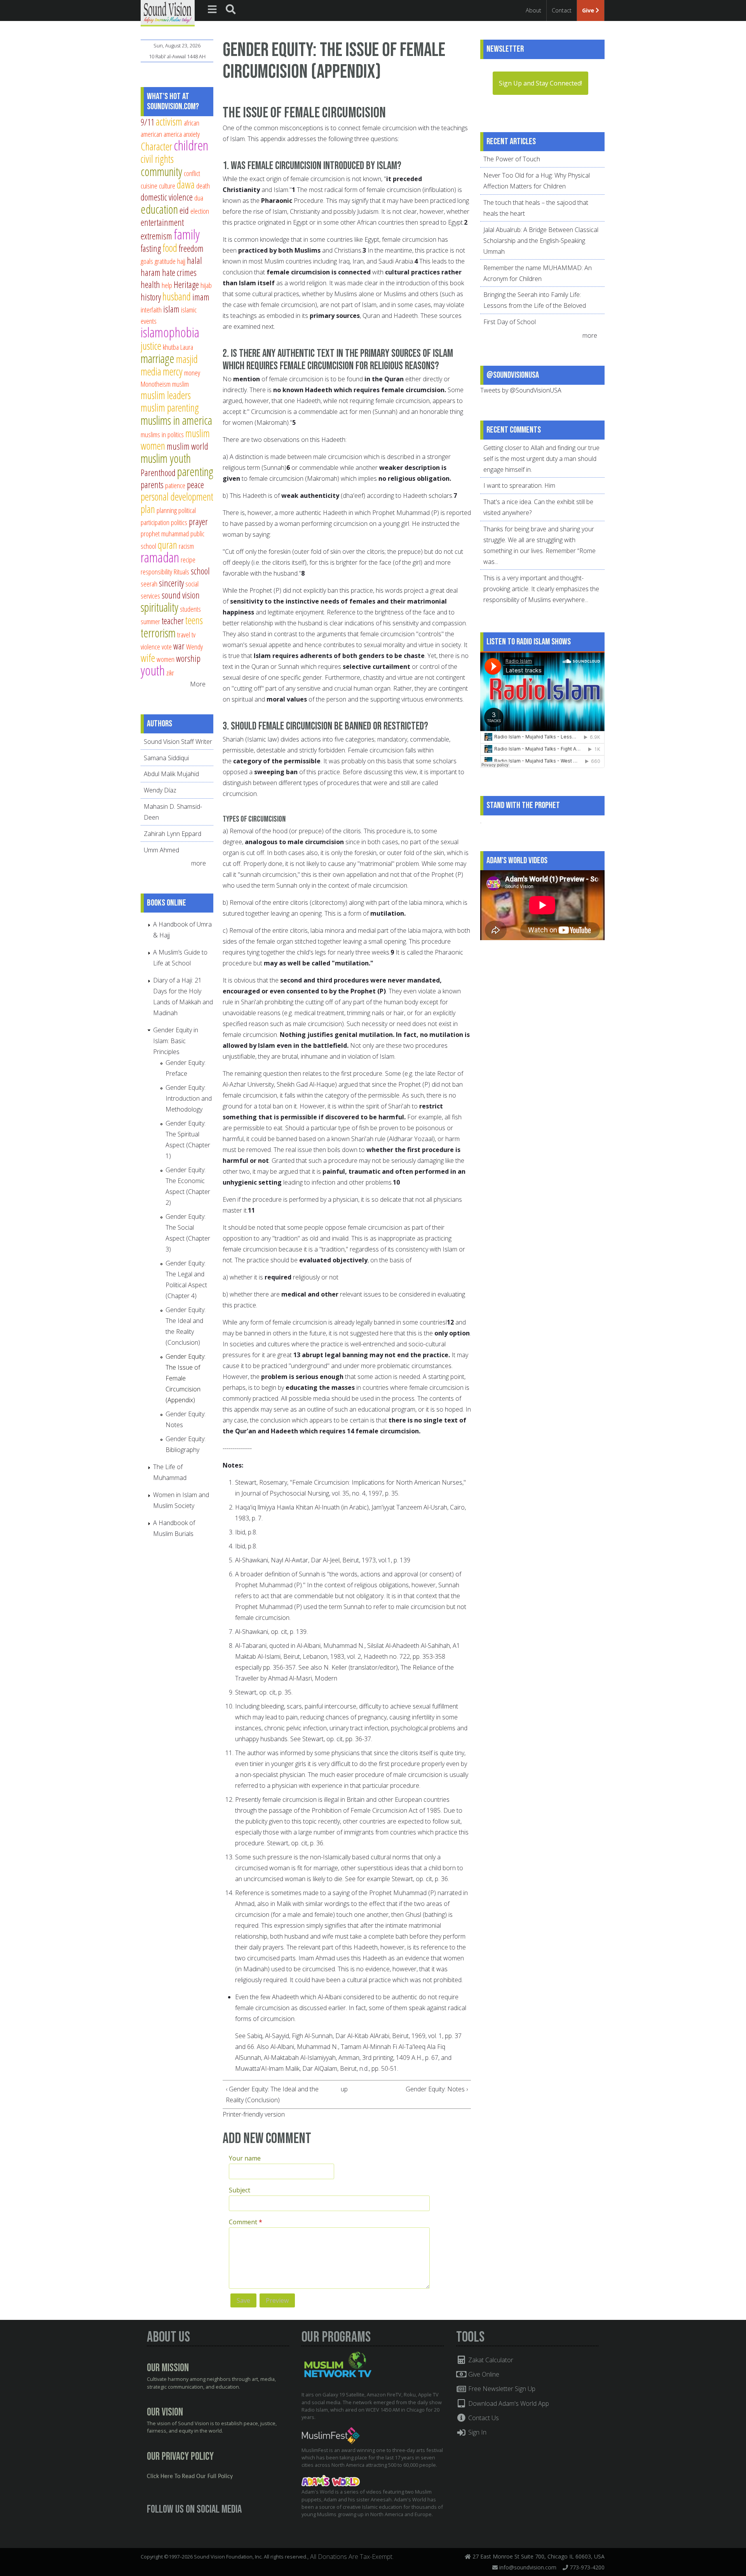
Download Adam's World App (508, 2403)
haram (151, 272)
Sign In (477, 2432)
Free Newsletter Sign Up (501, 2389)
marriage (158, 358)
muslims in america (176, 420)
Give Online (483, 2374)
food (170, 248)
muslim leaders (166, 395)
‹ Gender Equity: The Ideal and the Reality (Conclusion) (272, 2094)
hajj (181, 261)
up (344, 2089)
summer (150, 621)
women (166, 659)
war (179, 646)
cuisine (149, 186)
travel (184, 634)
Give (589, 10)
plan (148, 509)
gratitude (165, 261)
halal (194, 260)
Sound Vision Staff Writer (178, 742)
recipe (188, 559)
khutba (171, 347)
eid (184, 210)
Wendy (194, 647)
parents (152, 485)
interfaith (151, 310)
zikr (170, 673)
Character (156, 146)
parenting (195, 471)
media (151, 371)
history (151, 297)
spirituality (159, 607)
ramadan (160, 557)
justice (151, 346)
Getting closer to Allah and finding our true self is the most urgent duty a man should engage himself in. (541, 459)
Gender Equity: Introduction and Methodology (189, 1098)
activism (169, 121)
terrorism (158, 633)
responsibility (156, 572)
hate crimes (179, 272)
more (199, 863)
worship (188, 658)
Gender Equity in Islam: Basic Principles (176, 1041)
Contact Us (483, 2418)
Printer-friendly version (254, 2114)
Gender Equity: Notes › (437, 2089)
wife (148, 658)
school (200, 571)
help (167, 285)
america (173, 134)
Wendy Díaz (160, 790)
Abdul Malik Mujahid (171, 774)
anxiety (192, 134)
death (203, 186)
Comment (246, 2222)
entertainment (162, 222)
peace (195, 485)
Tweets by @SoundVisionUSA (521, 390)
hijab (206, 285)
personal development (177, 497)
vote (167, 647)
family (187, 234)
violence (150, 647)
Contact (562, 10)
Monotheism (156, 384)
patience (175, 485)
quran (167, 545)
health (150, 284)
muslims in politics (162, 434)
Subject (240, 2190)
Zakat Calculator (490, 2360)
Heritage (186, 284)
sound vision (181, 595)
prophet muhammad (165, 533)
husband (177, 296)
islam (171, 309)
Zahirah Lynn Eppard (173, 834)
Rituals (181, 572)
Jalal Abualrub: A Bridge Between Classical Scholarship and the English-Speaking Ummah (541, 241)
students (190, 609)
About (533, 10)
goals (147, 261)
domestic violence (167, 197)
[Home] (168, 12)
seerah (149, 584)
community (161, 171)
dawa (186, 184)
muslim (180, 384)
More (198, 684)
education (159, 209)
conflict (192, 173)
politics (179, 522)
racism (186, 546)
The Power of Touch (512, 159)
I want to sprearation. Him (519, 485)
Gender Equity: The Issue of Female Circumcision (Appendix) (186, 1378)
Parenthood (158, 473)
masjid (187, 359)
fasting (151, 248)
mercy (173, 371)
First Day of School (510, 322)
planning (167, 510)
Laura (187, 347)
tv (193, 634)
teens (194, 620)
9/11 (147, 122)
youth (153, 670)
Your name (245, 2158)
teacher (173, 621)
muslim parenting (170, 408)
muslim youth (166, 458)
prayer (198, 522)
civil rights (157, 159)
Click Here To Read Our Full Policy (190, 2477)
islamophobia (170, 332)
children (191, 145)
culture (167, 186)
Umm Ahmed (161, 850)
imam (201, 297)
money (192, 373)
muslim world (187, 446)
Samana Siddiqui (166, 758)
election (200, 211)
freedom (191, 248)
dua (199, 198)
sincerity (171, 583)
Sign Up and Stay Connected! (540, 83)
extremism (156, 236)
